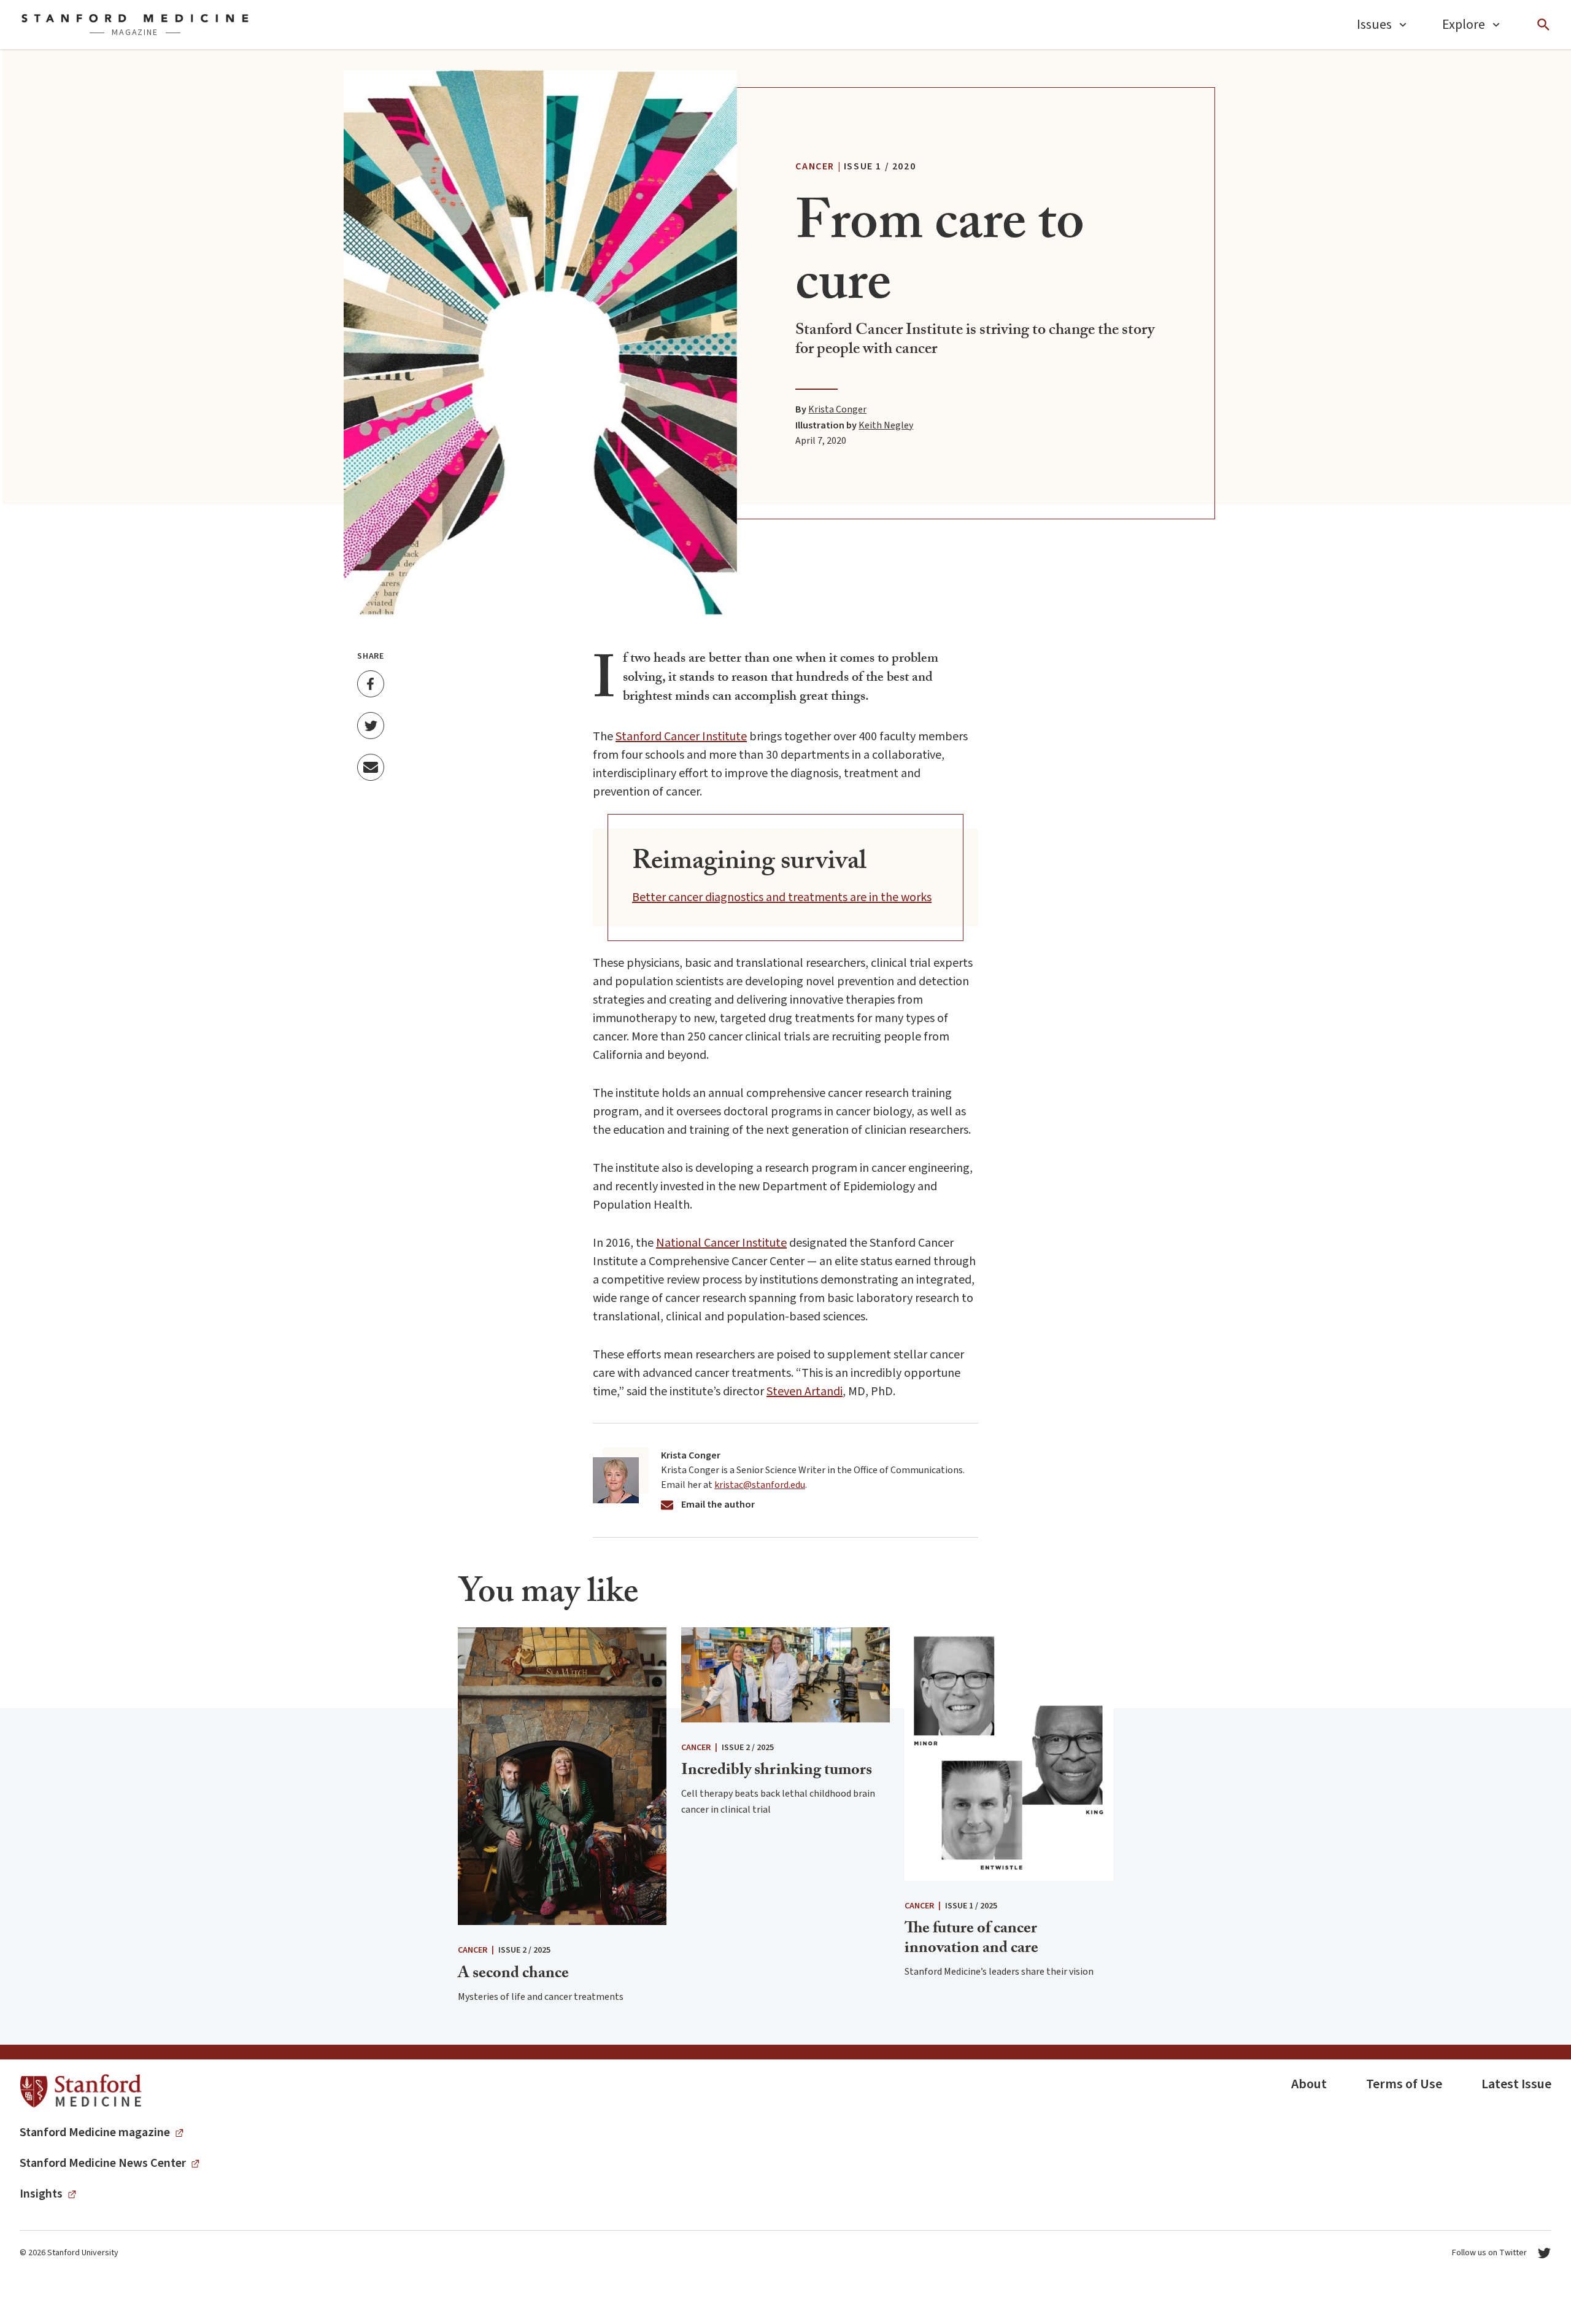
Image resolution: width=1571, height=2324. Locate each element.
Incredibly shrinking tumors (777, 1772)
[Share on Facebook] (371, 684)
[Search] (1543, 25)
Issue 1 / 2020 (880, 166)
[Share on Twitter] (371, 726)
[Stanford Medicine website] (81, 2092)
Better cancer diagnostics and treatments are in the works (782, 897)
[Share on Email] (371, 767)
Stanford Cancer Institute (681, 737)
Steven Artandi (805, 1392)
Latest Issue (1516, 2084)
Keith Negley (886, 425)
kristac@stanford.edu (760, 1485)
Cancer (815, 166)
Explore (1464, 25)
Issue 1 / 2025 (971, 1906)
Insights (41, 2194)
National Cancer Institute (721, 1243)
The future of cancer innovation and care (971, 1939)
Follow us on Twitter (1489, 2253)
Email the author (718, 1505)
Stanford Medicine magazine (95, 2132)
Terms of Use (1404, 2084)
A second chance (513, 1975)
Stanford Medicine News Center (103, 2163)
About (1309, 2084)
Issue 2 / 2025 (524, 1950)
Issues (1374, 25)
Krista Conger (837, 409)
